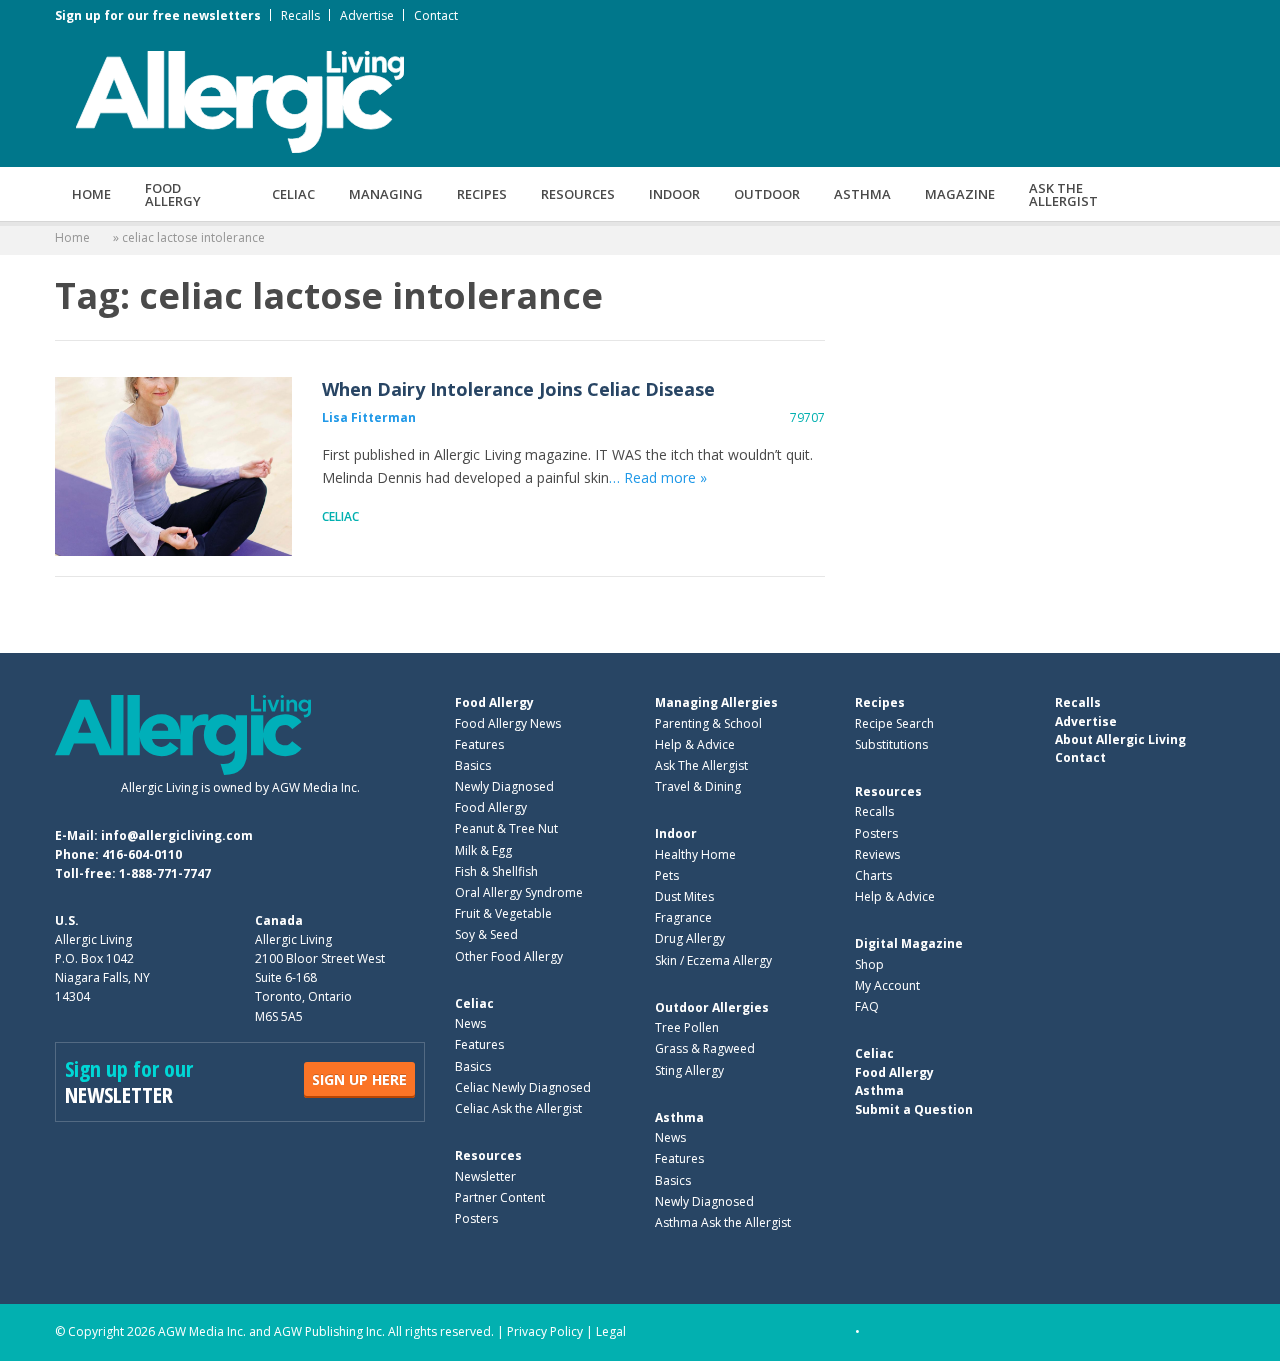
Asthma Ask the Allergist (723, 1222)
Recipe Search (894, 723)
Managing (386, 194)
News (470, 1023)
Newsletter (485, 1176)
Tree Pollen (687, 1027)
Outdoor (767, 194)
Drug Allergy (690, 938)
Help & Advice (695, 744)
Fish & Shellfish (496, 871)
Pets (667, 875)
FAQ (867, 1006)
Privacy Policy (545, 1331)
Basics (473, 765)
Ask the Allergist (1063, 194)
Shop (869, 964)
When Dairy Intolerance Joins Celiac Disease (173, 466)
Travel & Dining (698, 786)
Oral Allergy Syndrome (519, 892)
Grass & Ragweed (705, 1048)
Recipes (482, 194)
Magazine (960, 194)
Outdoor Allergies (712, 1007)
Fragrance (683, 917)
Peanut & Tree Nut (506, 828)
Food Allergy (173, 194)
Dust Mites (684, 896)
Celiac (293, 194)
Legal (611, 1331)
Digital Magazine (909, 943)
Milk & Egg (483, 850)
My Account (887, 985)
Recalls (300, 15)
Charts (873, 875)
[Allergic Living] (240, 100)
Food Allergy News (508, 723)
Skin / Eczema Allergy (713, 960)
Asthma (862, 194)
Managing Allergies (716, 702)
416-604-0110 (142, 854)
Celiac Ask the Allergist (518, 1108)
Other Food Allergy (509, 956)
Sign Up (359, 1079)
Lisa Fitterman (369, 417)
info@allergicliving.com (177, 835)
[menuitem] (91, 194)
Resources (578, 194)
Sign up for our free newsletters (158, 15)
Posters (476, 1218)
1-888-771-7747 (165, 873)
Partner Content (500, 1197)
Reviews (877, 854)
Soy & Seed (486, 934)
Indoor (674, 194)
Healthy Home (695, 854)
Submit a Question (914, 1109)
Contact (436, 15)
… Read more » (658, 477)
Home (91, 194)
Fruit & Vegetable (503, 913)
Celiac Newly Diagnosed (523, 1087)
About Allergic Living (1120, 739)
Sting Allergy (689, 1070)
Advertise (367, 15)
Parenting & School (708, 723)
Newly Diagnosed (504, 786)
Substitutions (891, 744)
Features (479, 744)
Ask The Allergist (701, 765)
